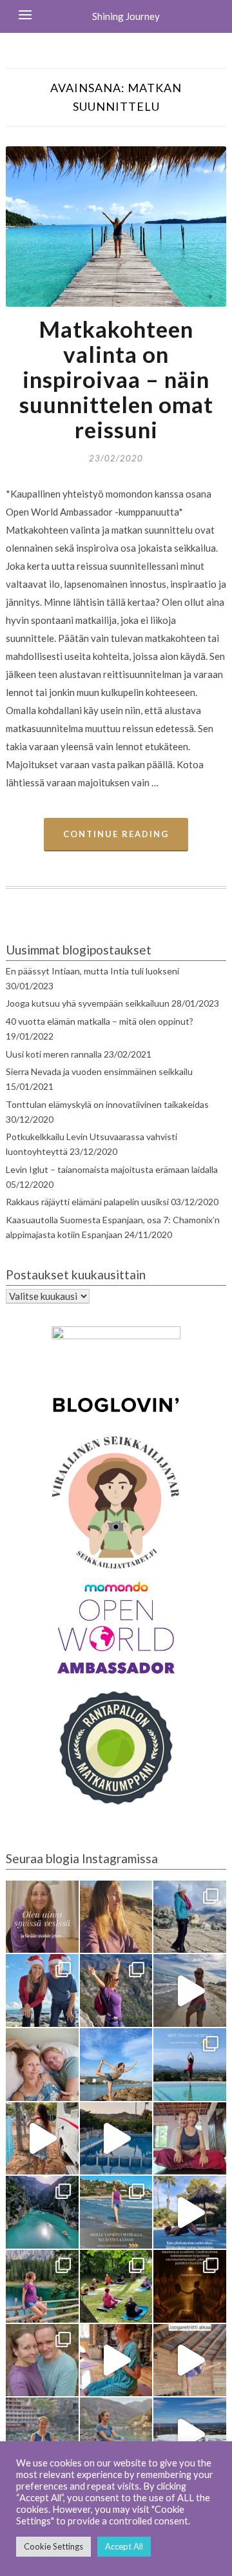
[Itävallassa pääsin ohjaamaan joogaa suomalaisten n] (116, 2286)
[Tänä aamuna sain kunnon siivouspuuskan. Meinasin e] (116, 2139)
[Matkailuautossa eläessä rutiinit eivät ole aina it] (190, 2212)
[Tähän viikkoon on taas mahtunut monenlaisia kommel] (116, 2065)
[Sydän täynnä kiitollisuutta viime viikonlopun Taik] (116, 2360)
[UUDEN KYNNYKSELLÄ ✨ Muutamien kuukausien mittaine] (42, 2360)
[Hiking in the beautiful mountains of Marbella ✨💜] (116, 1990)
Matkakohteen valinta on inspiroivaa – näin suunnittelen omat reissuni (116, 379)
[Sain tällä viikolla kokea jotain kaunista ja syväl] (190, 2286)
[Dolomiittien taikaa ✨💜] (42, 2286)
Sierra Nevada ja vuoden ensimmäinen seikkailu (99, 1071)
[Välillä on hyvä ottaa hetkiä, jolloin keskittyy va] (42, 2212)
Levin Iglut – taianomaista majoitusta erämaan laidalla (112, 1169)
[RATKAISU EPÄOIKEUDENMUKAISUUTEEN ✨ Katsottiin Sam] (190, 2139)
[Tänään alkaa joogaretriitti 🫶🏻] (190, 2360)
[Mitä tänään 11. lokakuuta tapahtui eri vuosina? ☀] (190, 2065)
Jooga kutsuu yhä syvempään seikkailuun (88, 1003)
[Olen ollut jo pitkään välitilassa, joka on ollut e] (116, 1917)
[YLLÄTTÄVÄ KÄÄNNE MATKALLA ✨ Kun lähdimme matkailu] (116, 2212)
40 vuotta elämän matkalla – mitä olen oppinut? (100, 1021)
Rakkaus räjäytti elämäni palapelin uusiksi (87, 1202)
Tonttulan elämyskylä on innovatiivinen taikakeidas (107, 1104)
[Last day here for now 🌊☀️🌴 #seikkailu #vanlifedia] (190, 1990)
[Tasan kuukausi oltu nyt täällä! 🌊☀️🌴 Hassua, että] (42, 2065)
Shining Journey (126, 16)
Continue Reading (116, 834)
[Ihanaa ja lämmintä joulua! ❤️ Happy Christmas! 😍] (42, 1990)
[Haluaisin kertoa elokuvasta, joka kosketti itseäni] (42, 2434)
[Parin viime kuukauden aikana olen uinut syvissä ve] (42, 1917)
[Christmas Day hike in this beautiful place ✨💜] (190, 1917)
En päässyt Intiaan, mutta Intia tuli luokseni (92, 971)
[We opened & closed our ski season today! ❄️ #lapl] (190, 2434)
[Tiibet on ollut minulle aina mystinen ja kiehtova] (116, 2434)
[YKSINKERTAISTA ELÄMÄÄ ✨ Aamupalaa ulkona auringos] (42, 2139)
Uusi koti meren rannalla (54, 1054)
